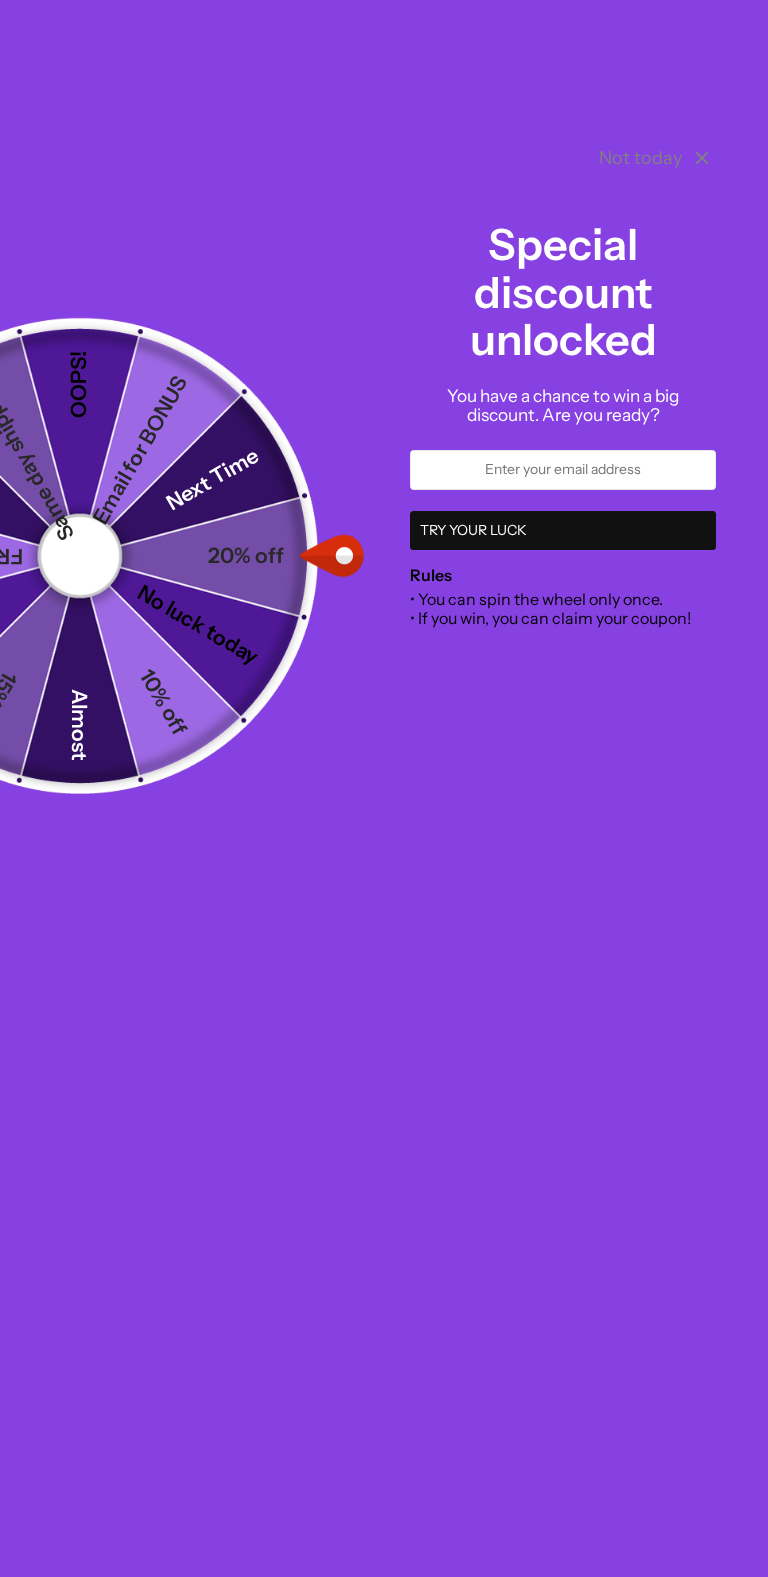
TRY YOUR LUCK (473, 530)
